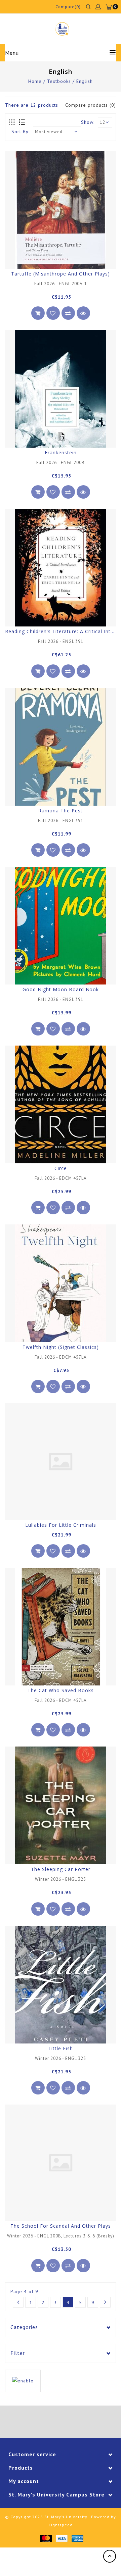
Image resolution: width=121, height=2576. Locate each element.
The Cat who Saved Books (61, 1690)
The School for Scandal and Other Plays (61, 2226)
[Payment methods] (46, 2538)
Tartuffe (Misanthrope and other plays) (61, 274)
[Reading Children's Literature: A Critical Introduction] (61, 568)
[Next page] (105, 2302)
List (22, 122)
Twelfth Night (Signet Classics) (61, 1347)
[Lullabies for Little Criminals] (61, 1462)
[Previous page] (18, 2302)
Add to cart (38, 313)
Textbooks (59, 81)
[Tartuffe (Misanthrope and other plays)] (61, 210)
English (85, 81)
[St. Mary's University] (62, 29)
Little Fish (61, 2048)
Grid (12, 122)
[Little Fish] (61, 1985)
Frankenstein (61, 452)
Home (35, 81)
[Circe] (61, 1104)
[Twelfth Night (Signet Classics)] (61, 1283)
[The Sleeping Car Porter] (61, 1805)
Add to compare (68, 313)
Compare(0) (68, 7)
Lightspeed (61, 2525)
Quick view (83, 313)
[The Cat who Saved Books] (61, 1627)
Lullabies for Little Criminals (61, 1525)
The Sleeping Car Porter (61, 1869)
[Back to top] (110, 2556)
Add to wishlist (53, 313)
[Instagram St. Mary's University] (79, 2423)
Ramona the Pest (61, 811)
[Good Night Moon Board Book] (61, 926)
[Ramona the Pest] (61, 747)
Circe (61, 1168)
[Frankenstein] (61, 389)
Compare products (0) (91, 105)
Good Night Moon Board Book (61, 989)
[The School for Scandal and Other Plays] (61, 2163)
